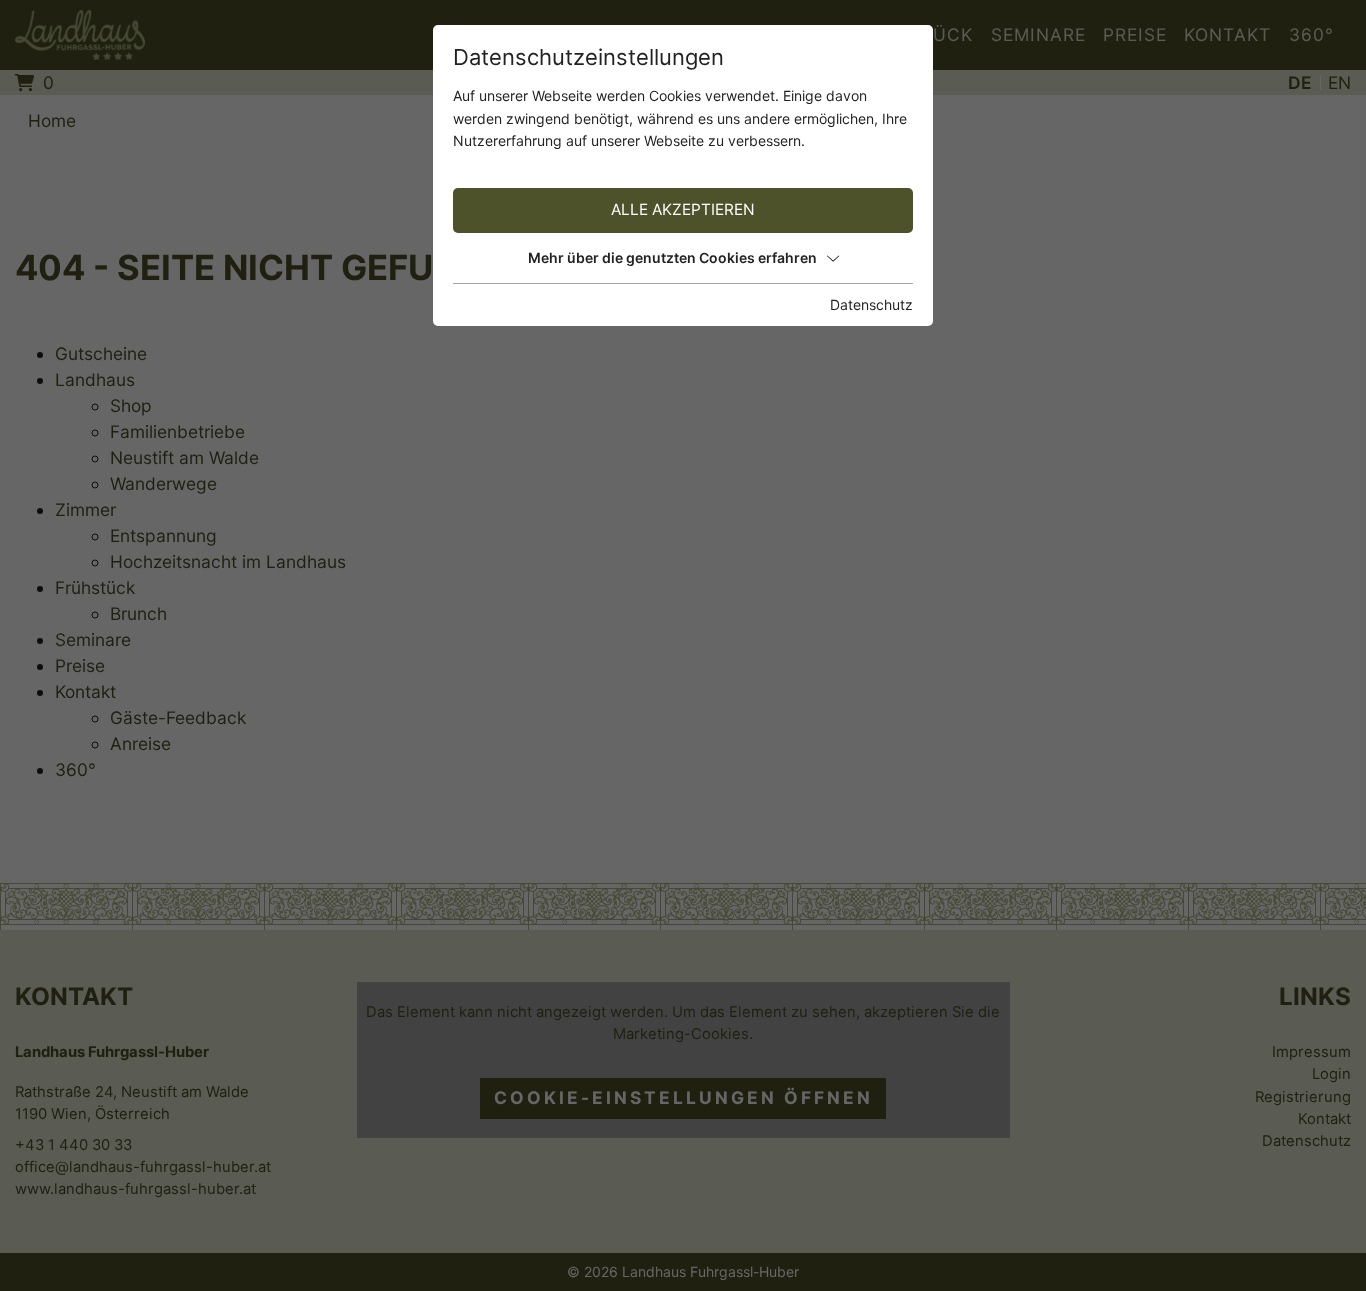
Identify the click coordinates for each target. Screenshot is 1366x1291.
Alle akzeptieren (683, 209)
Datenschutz (871, 304)
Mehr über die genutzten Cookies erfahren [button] (672, 257)
